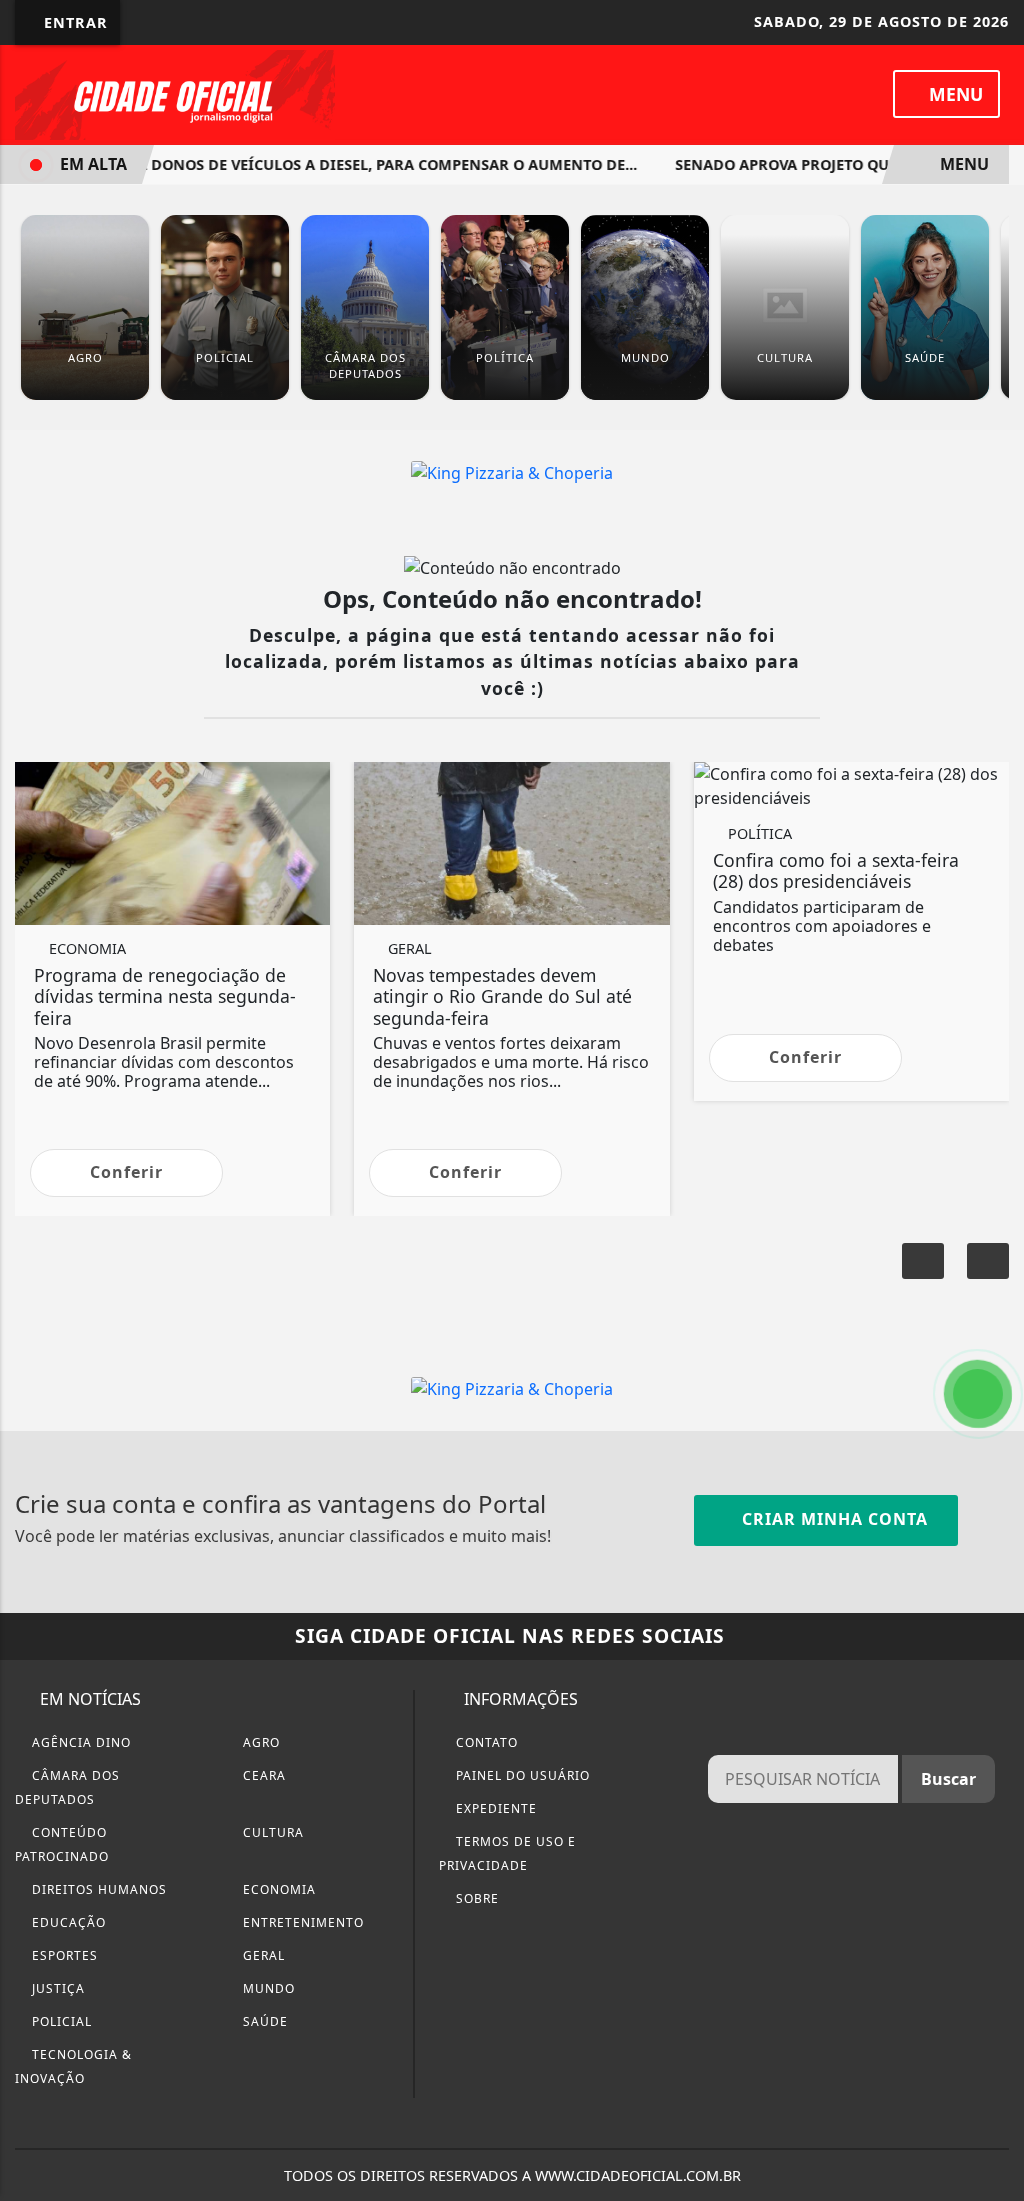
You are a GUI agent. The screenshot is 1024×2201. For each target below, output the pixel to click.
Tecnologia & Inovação (73, 2066)
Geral (262, 1955)
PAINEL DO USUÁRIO (521, 1775)
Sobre (475, 1898)
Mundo (267, 1988)
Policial (60, 2021)
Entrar (73, 22)
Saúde (263, 2021)
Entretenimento (301, 1922)
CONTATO (485, 1742)
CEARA (262, 1775)
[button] (988, 1261)
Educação (67, 1922)
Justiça (56, 1988)
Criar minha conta (832, 1519)
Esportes (63, 1955)
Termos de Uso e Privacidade (507, 1853)
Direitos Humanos (97, 1889)
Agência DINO (79, 1742)
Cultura (271, 1832)
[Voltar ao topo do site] (995, 1321)
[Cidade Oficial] (175, 93)
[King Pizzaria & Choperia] (512, 472)
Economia (277, 1889)
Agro (259, 1742)
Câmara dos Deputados (67, 1787)
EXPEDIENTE (494, 1808)
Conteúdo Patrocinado (62, 1844)
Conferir (126, 1172)
